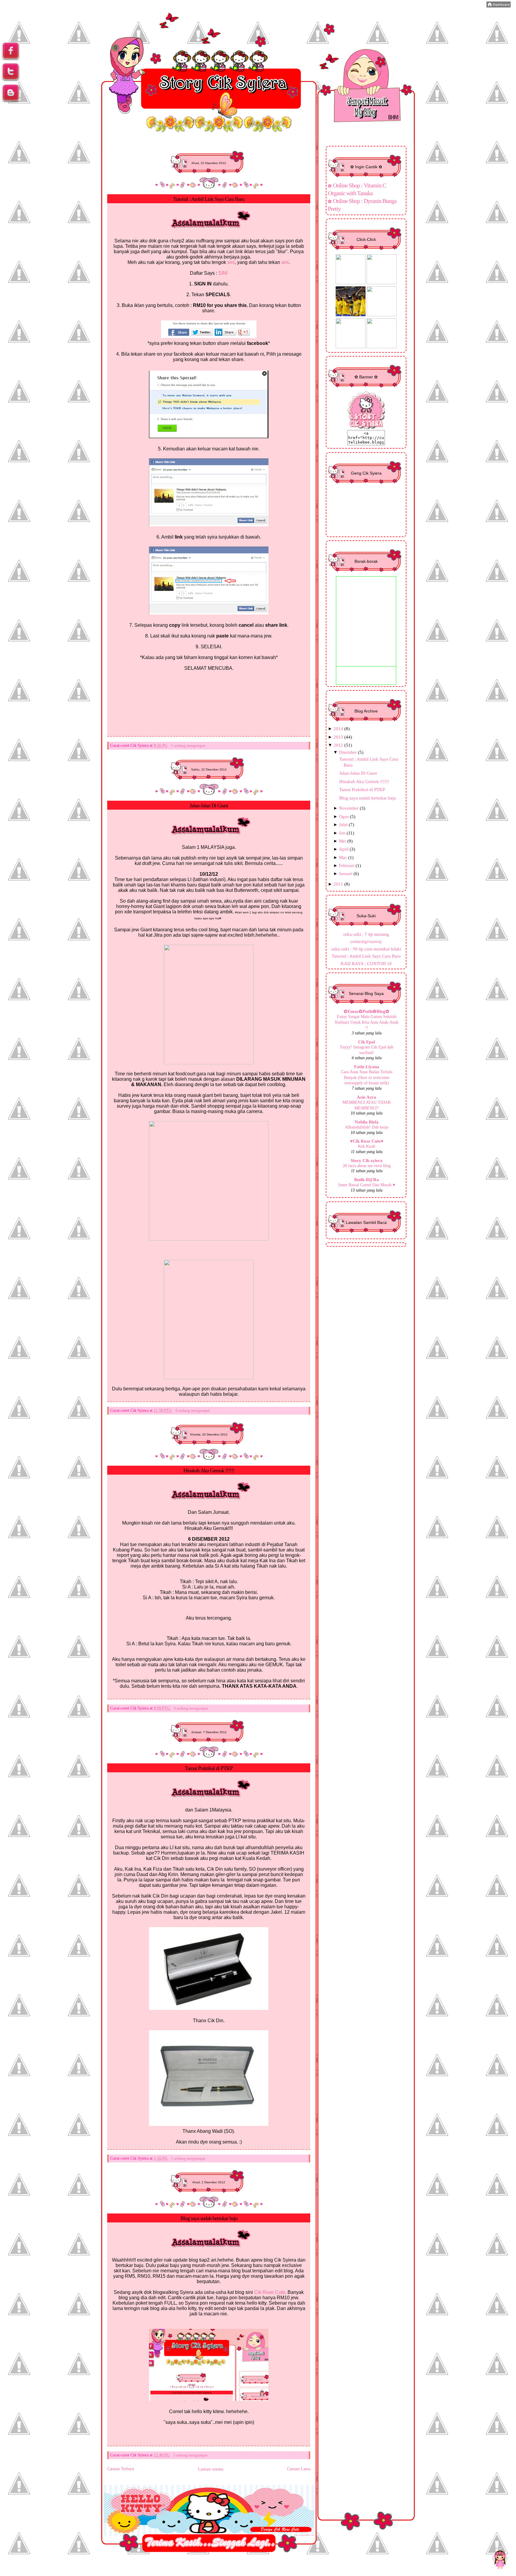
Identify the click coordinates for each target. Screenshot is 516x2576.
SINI (223, 273)
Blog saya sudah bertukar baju (209, 2218)
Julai (343, 824)
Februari (347, 865)
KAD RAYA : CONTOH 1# (366, 963)
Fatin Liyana (367, 1067)
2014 (338, 729)
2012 (338, 745)
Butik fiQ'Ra (367, 1180)
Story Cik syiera (367, 1160)
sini (231, 262)
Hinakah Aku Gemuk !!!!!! (209, 1470)
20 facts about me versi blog (367, 1166)
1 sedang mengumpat (188, 746)
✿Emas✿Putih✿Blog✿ (367, 1011)
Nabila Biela (367, 1122)
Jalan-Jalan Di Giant (209, 805)
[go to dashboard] (11, 101)
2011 (338, 884)
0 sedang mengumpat (193, 1411)
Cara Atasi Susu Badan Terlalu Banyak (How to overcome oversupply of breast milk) (367, 1077)
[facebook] (11, 59)
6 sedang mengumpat (191, 1708)
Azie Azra (367, 1097)
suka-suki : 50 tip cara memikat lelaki (366, 949)
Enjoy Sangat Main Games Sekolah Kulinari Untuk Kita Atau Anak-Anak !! (367, 1022)
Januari (346, 873)
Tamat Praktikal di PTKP (209, 1768)
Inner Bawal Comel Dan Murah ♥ (367, 1185)
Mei (343, 841)
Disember (348, 752)
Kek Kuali (367, 1146)
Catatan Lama (299, 2469)
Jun (342, 833)
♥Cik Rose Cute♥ (367, 1141)
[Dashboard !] (499, 6)
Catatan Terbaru (121, 2469)
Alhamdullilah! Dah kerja (367, 1127)
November (349, 808)
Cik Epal (367, 1042)
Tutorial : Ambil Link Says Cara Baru (209, 199)
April (344, 849)
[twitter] (11, 80)
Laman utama (211, 2469)
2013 (338, 737)
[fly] (500, 2559)
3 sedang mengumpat (190, 2455)
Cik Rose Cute (270, 2292)
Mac (343, 857)
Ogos (344, 816)
